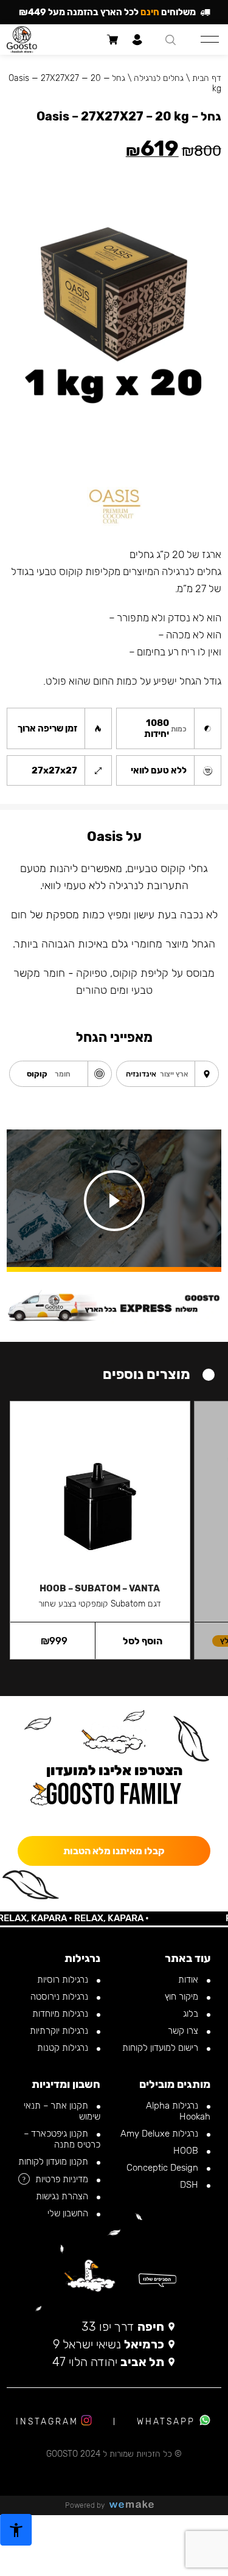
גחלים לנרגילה (159, 78)
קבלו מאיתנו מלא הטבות (114, 1851)
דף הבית (207, 78)
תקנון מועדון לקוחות (54, 2162)
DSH (190, 2185)
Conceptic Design (164, 2168)
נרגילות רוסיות (64, 1980)
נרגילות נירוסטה (60, 1997)
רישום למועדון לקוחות (161, 2048)
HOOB (187, 2151)
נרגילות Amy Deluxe (161, 2134)
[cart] (113, 40)
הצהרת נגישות (63, 2196)
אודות (189, 1980)
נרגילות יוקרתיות (60, 2031)
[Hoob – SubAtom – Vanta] (100, 1486)
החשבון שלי (69, 2213)
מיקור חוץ (183, 1997)
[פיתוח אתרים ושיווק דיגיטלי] (136, 2505)
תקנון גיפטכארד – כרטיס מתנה (62, 2139)
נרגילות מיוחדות (61, 2014)
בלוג (192, 2014)
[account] (138, 40)
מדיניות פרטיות (63, 2179)
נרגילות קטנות (64, 2048)
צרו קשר (184, 2031)
